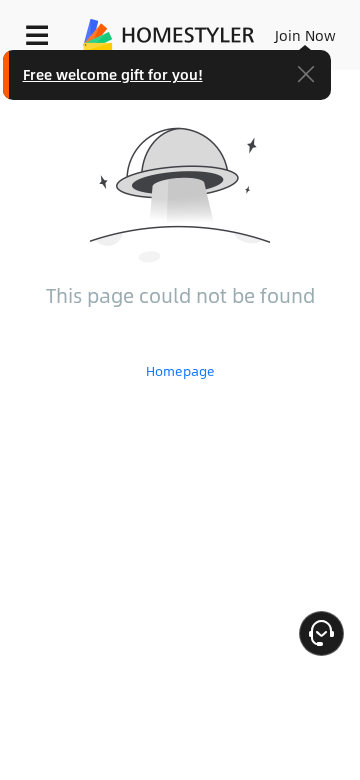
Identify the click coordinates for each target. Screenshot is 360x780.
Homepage (180, 371)
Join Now (305, 35)
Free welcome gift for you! (113, 74)
